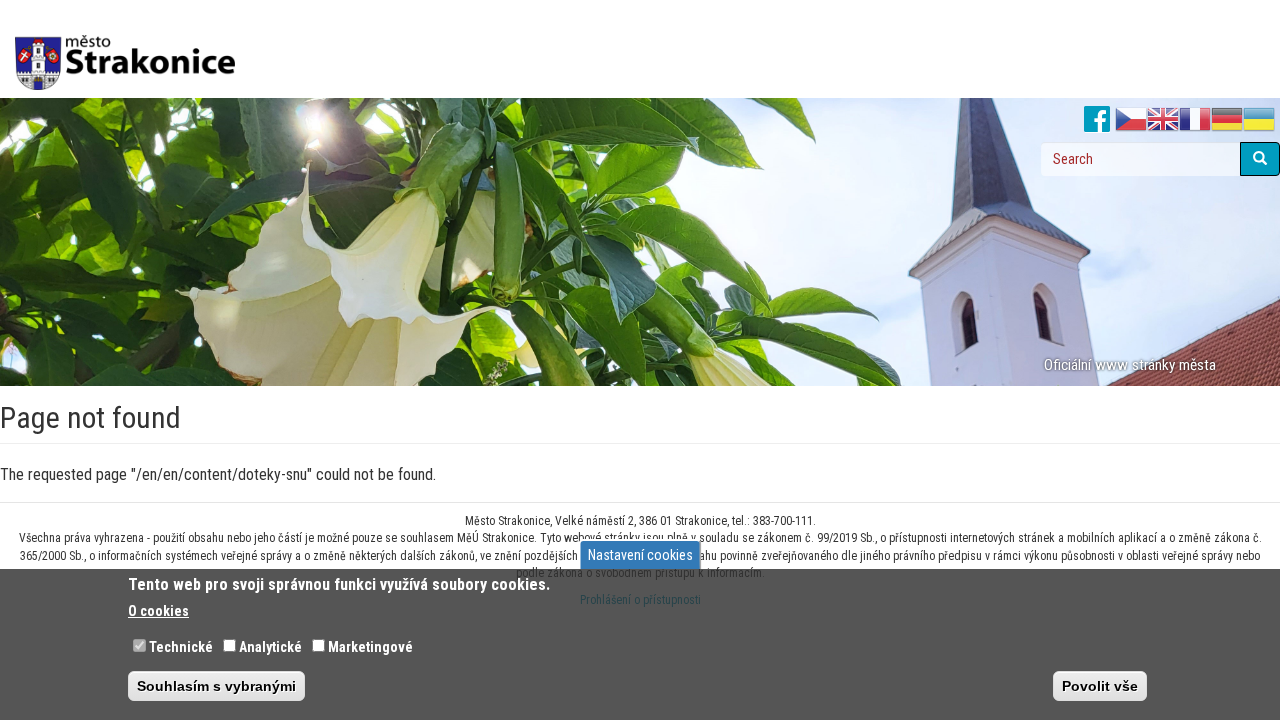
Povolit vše (1100, 686)
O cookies (158, 611)
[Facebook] (1097, 120)
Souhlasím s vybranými (216, 686)
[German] (1227, 120)
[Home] (132, 49)
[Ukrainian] (1259, 120)
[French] (1195, 120)
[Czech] (1131, 120)
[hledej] (1260, 159)
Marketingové (370, 647)
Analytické (270, 647)
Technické (181, 647)
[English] (1163, 120)
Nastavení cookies (640, 555)
